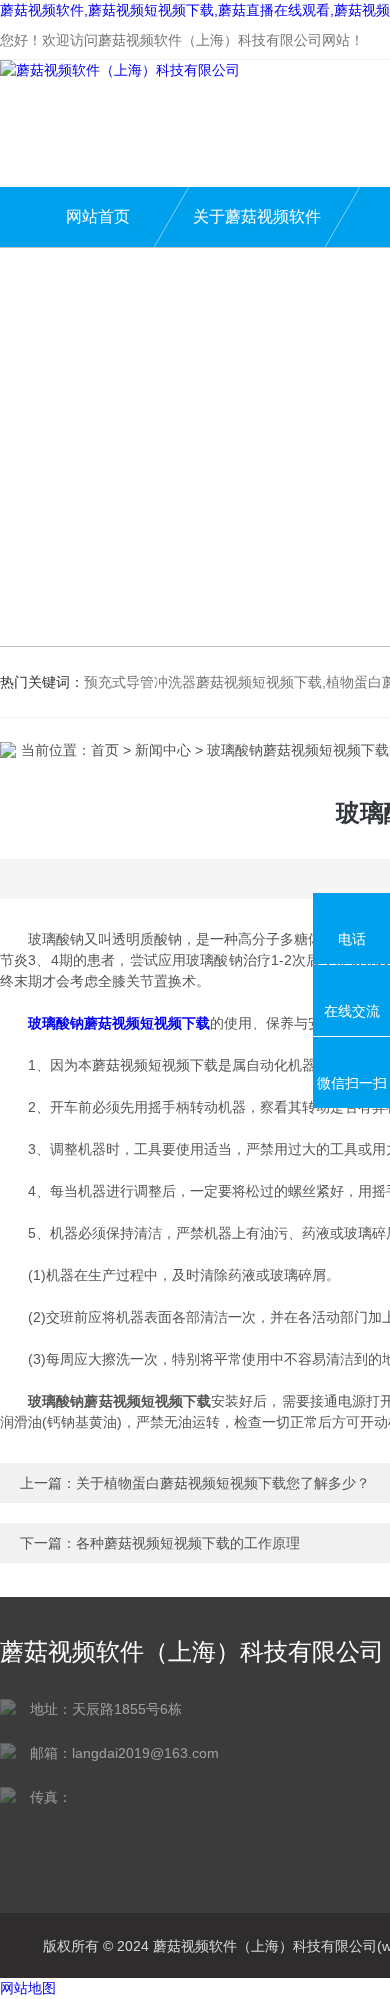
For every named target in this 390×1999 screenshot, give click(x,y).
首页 (105, 750)
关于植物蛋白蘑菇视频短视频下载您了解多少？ (223, 1483)
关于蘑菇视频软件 (257, 216)
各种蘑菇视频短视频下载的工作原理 (188, 1543)
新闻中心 (163, 750)
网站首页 (98, 216)
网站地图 (28, 1988)
